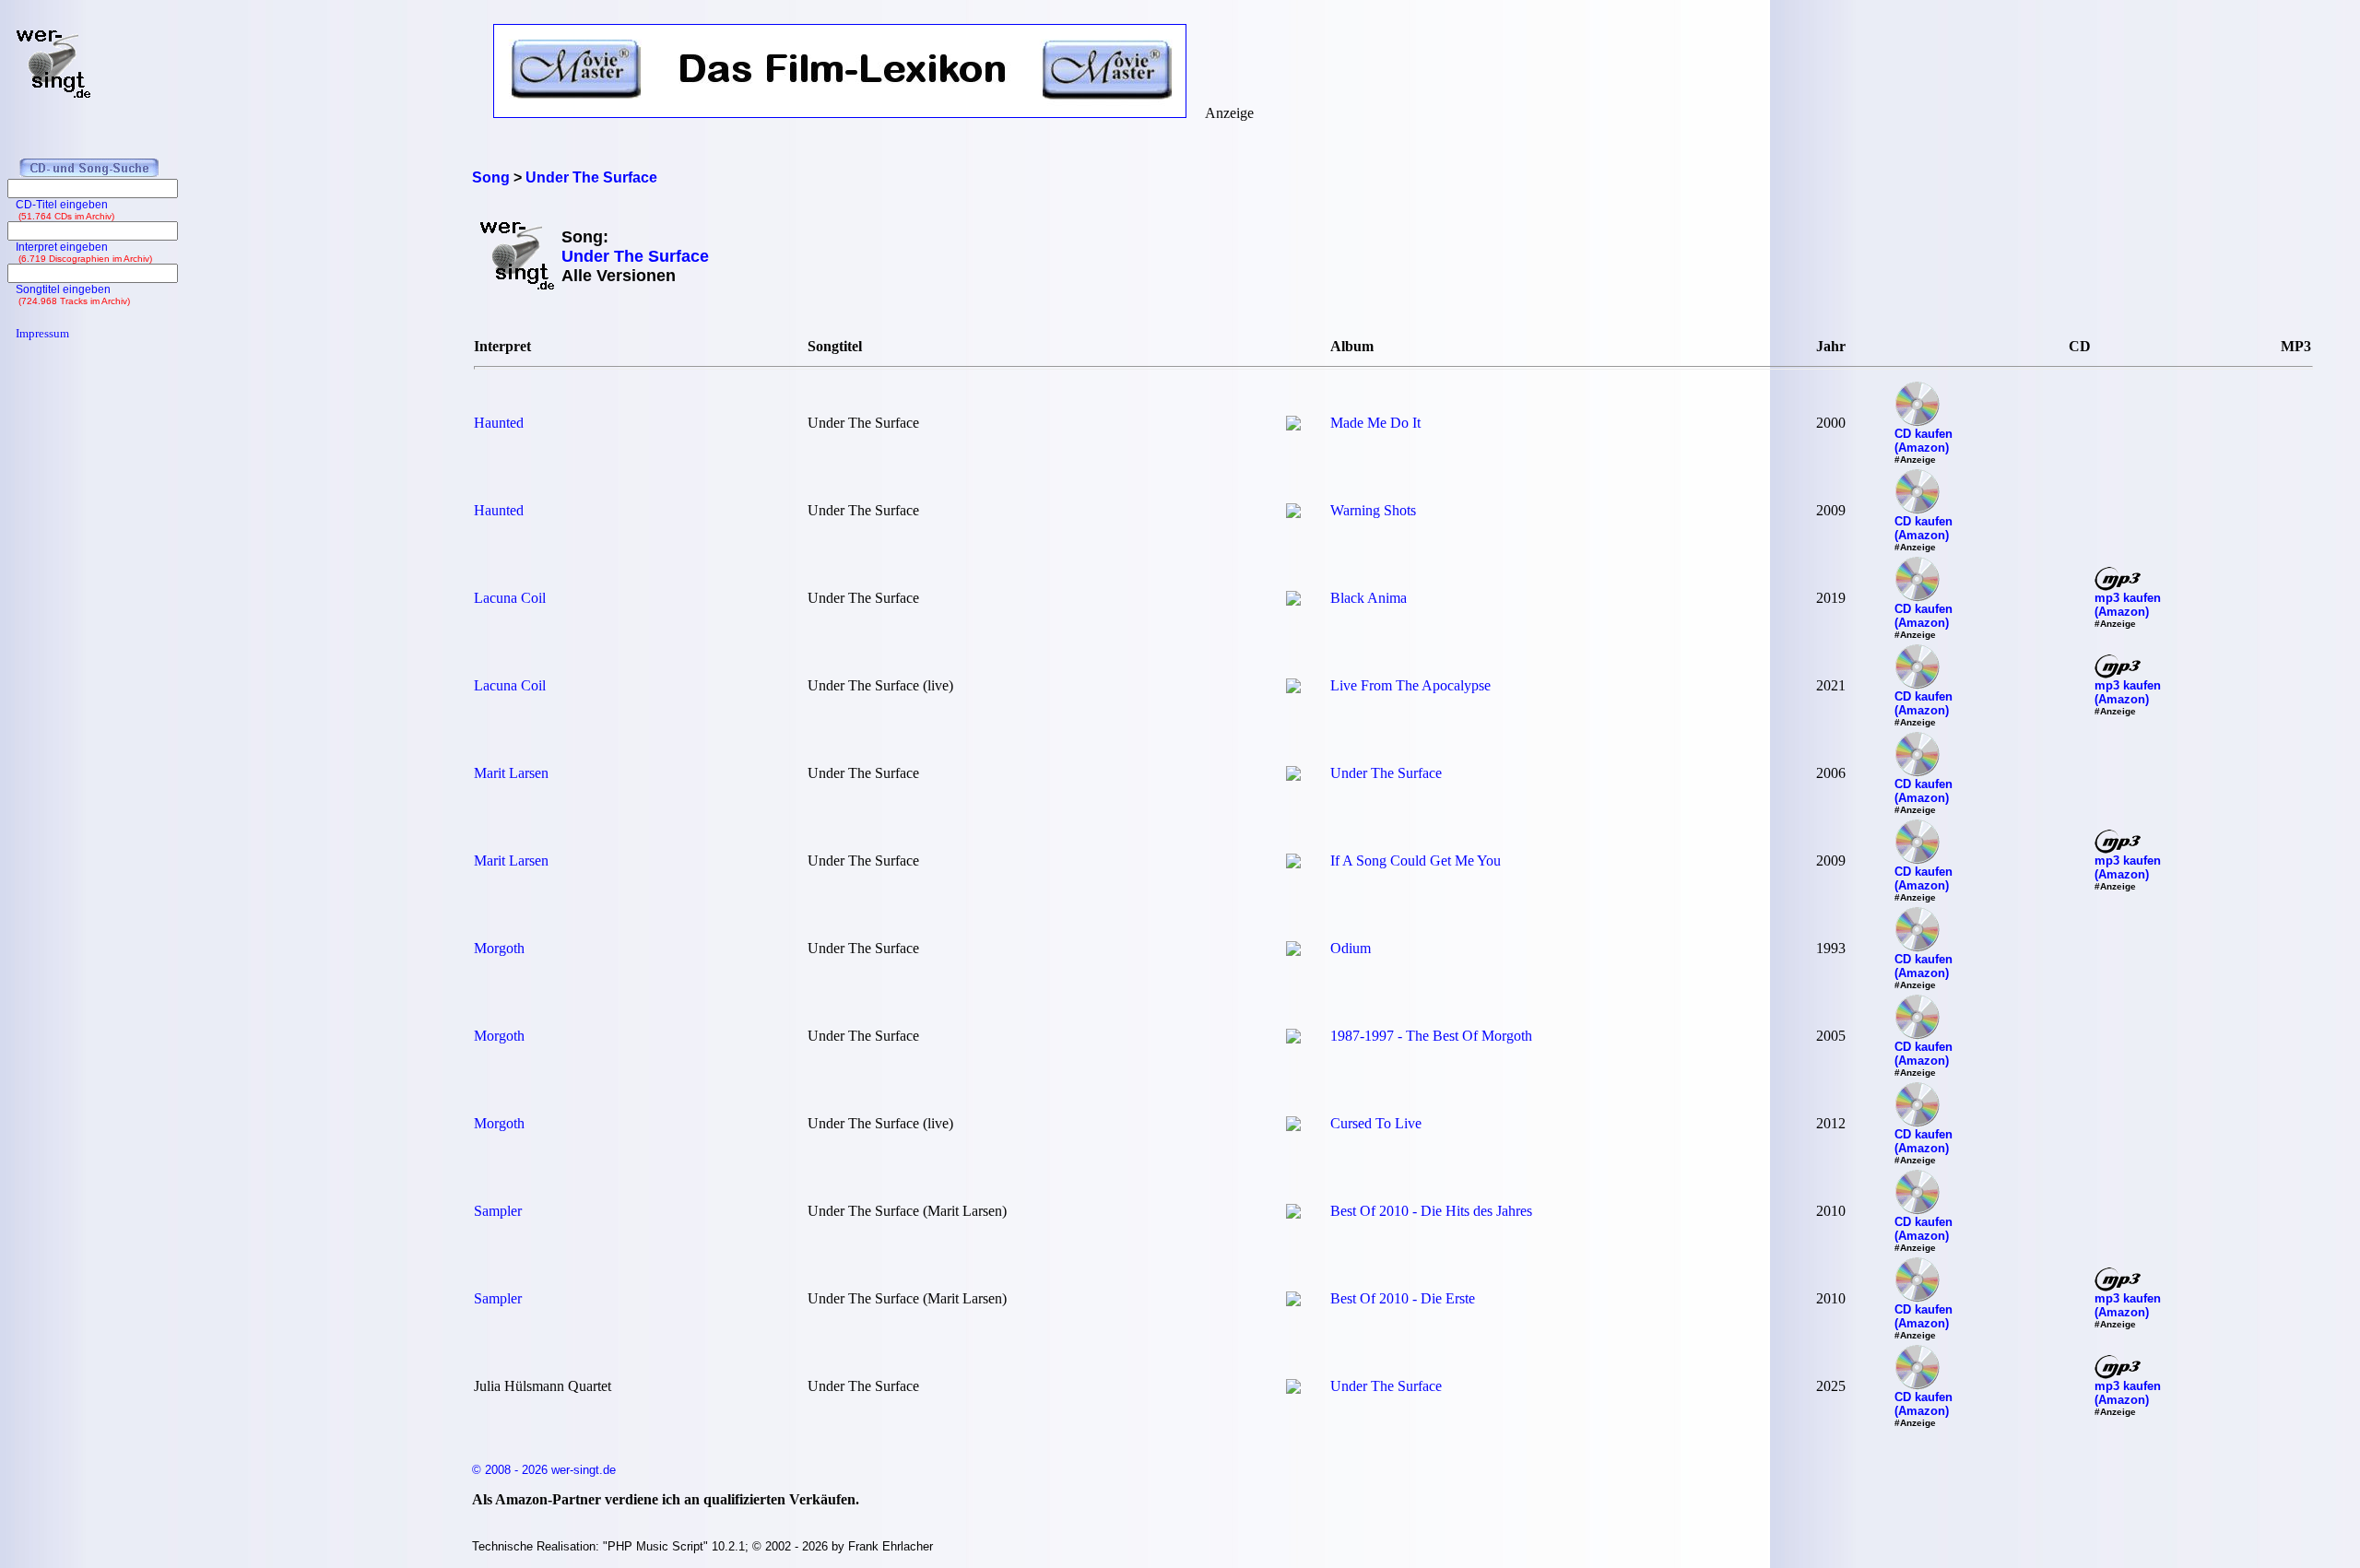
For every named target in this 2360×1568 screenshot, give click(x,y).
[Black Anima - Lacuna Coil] (1293, 601)
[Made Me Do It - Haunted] (1293, 425)
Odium (1351, 948)
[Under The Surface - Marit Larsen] (1293, 776)
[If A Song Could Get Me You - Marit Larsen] (1293, 863)
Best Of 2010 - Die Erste (1403, 1298)
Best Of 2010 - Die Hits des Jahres (1431, 1211)
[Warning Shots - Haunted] (1293, 513)
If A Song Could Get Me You (1416, 861)
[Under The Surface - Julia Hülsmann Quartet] (1293, 1389)
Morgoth (499, 948)
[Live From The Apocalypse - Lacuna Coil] (1293, 688)
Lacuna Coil (510, 598)
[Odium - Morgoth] (1293, 951)
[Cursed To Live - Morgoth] (1293, 1126)
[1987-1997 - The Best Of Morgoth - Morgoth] (1293, 1038)
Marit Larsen (511, 773)
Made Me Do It (1375, 423)
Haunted (499, 423)
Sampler (498, 1211)
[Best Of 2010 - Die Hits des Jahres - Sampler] (1293, 1214)
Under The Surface (1386, 773)
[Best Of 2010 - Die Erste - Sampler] (1293, 1301)
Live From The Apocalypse (1410, 685)
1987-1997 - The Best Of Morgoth (1431, 1036)
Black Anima (1369, 598)
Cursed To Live (1376, 1123)
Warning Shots (1373, 510)
